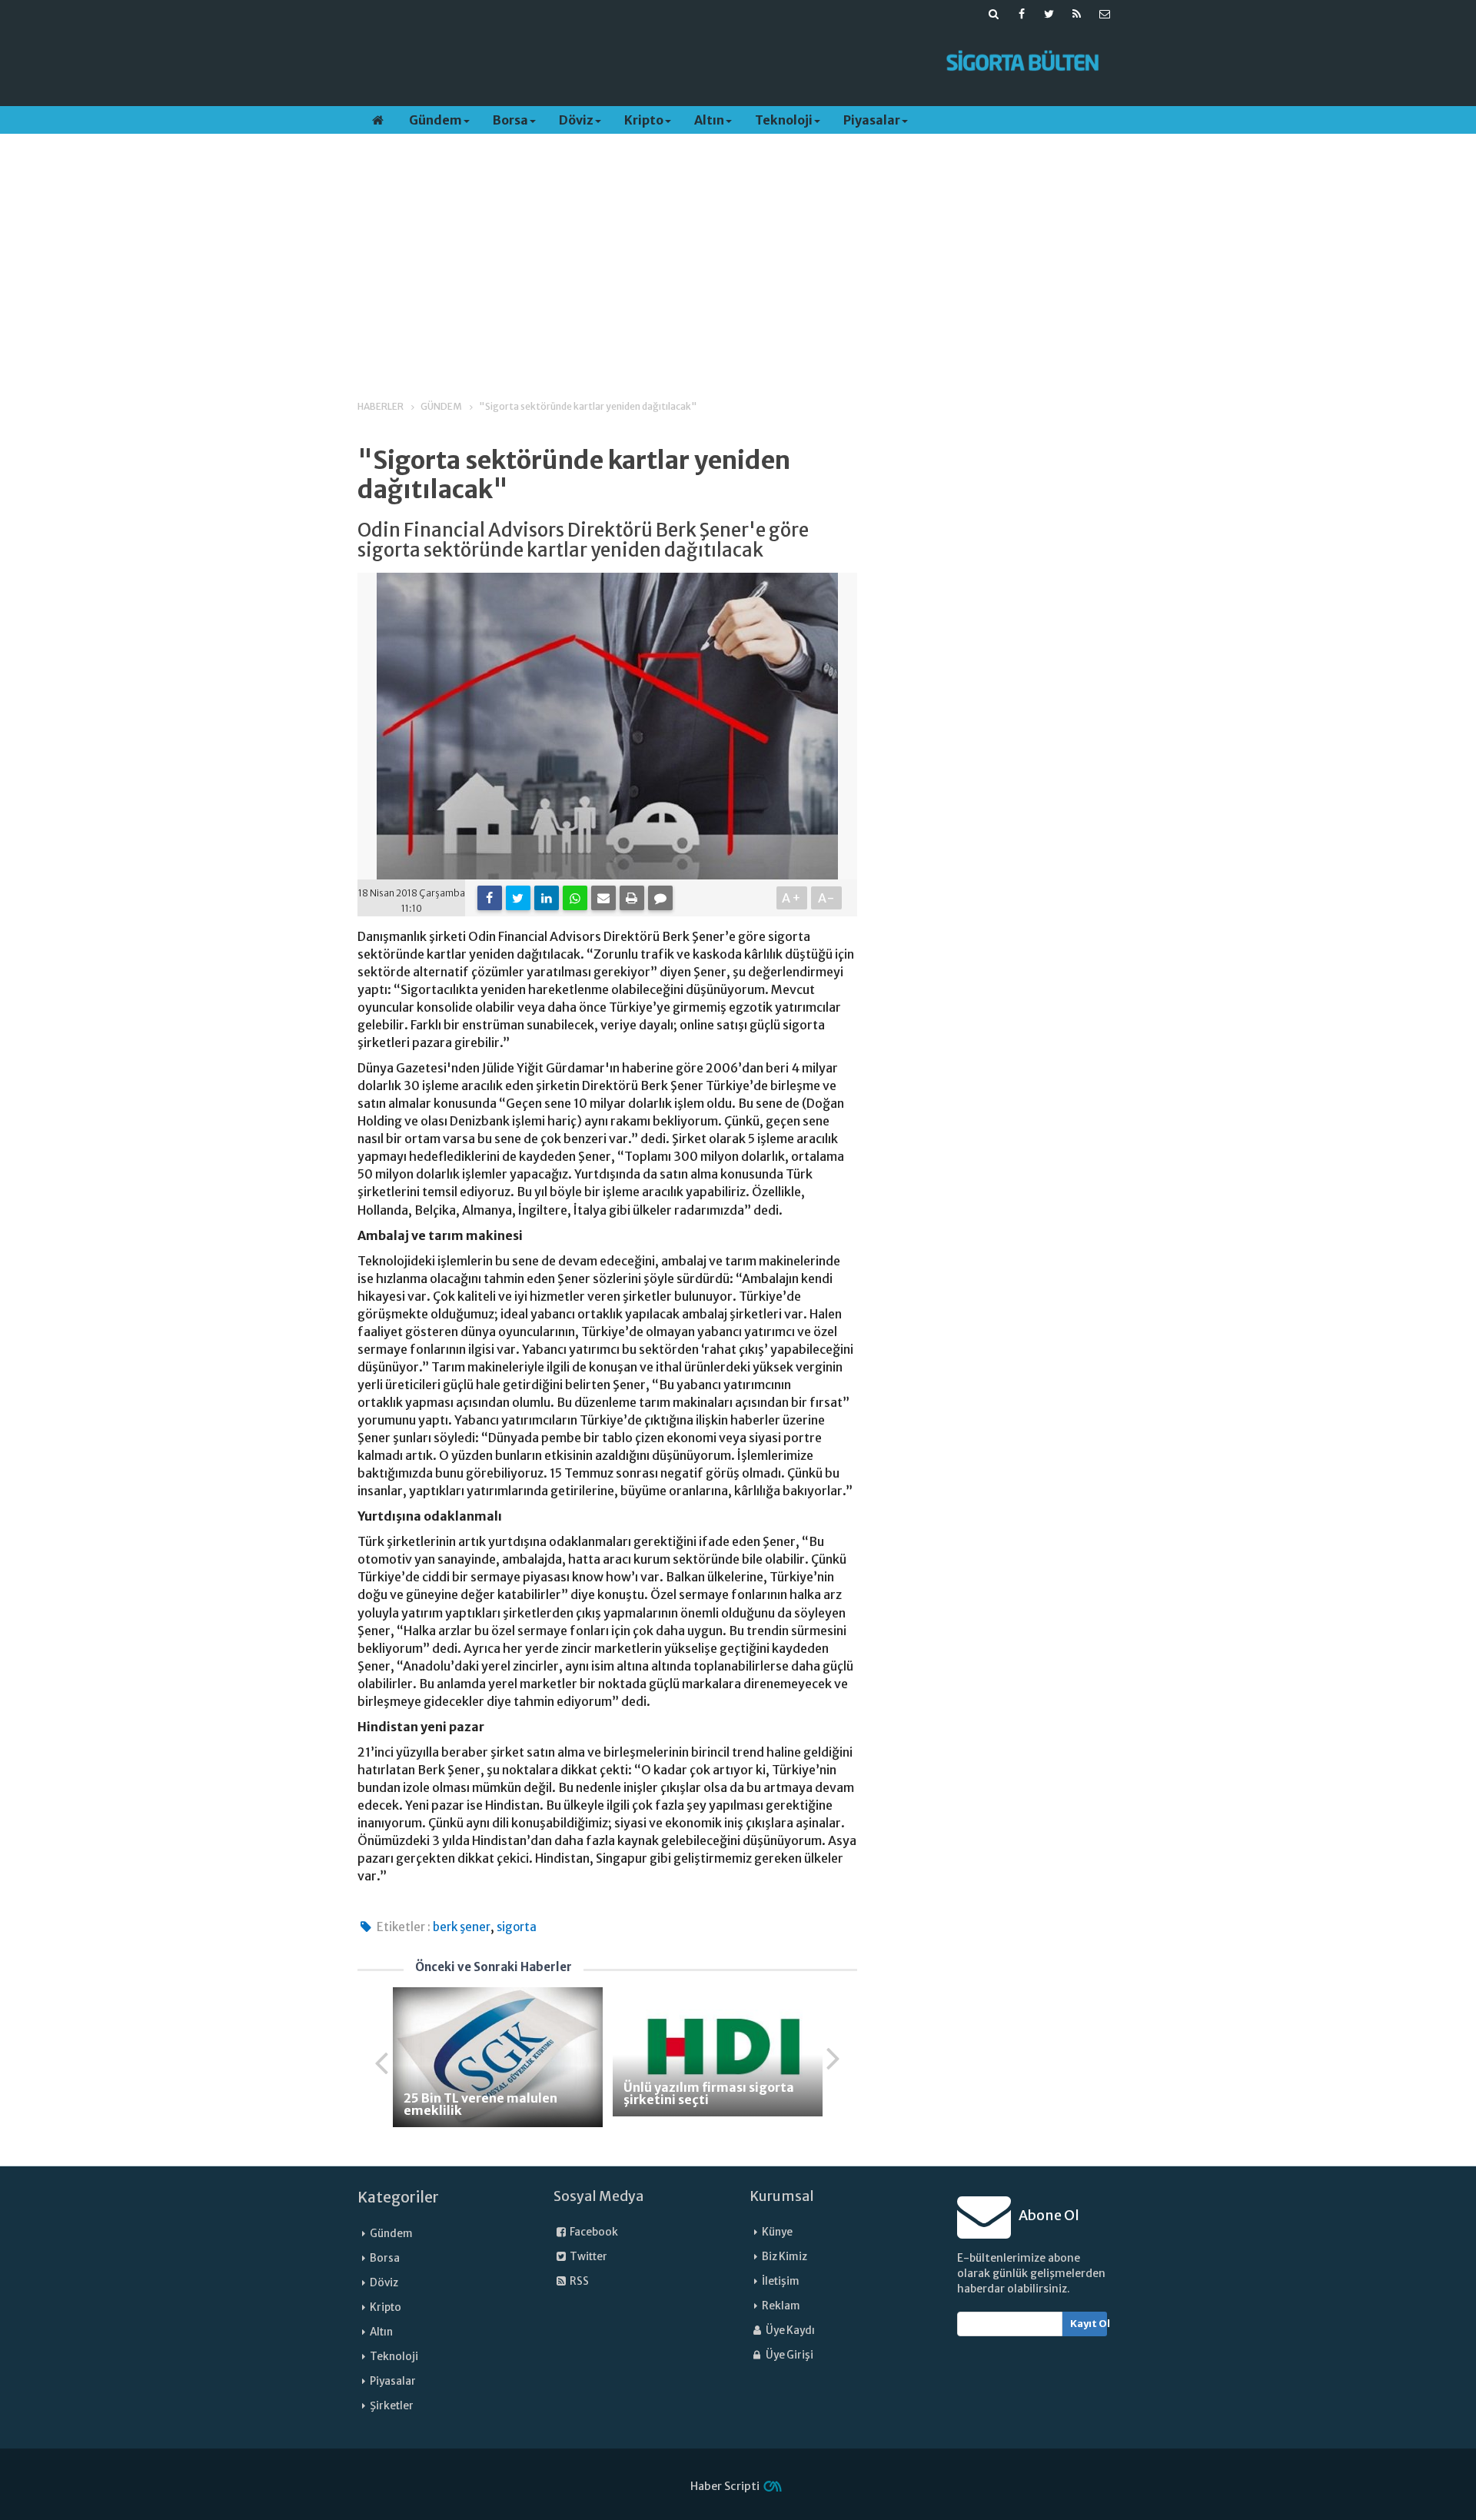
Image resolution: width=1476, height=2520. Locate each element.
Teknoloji (784, 120)
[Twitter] (518, 898)
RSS (578, 2281)
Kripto (644, 120)
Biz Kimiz (785, 2257)
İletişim (781, 2281)
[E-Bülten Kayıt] (1105, 14)
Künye (777, 2232)
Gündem (435, 120)
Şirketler (392, 2406)
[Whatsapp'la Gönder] (575, 898)
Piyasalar (872, 120)
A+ (792, 898)
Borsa (510, 120)
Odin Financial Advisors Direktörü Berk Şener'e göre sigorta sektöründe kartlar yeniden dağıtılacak (583, 541)
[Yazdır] (632, 898)
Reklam (781, 2306)
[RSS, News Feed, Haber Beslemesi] (1077, 14)
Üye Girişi (789, 2355)
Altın (709, 120)
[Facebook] (490, 898)
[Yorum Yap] (660, 898)
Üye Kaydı (790, 2331)
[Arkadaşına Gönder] (603, 898)
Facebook (593, 2232)
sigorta (517, 1927)
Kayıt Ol (1089, 2324)
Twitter (588, 2257)
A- (827, 898)
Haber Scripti (725, 2486)
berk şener (462, 1927)
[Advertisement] (640, 62)
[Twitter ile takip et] (1049, 14)
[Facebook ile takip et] (1022, 14)
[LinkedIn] (547, 898)
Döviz (576, 120)
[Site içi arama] (994, 14)
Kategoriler (398, 2197)
